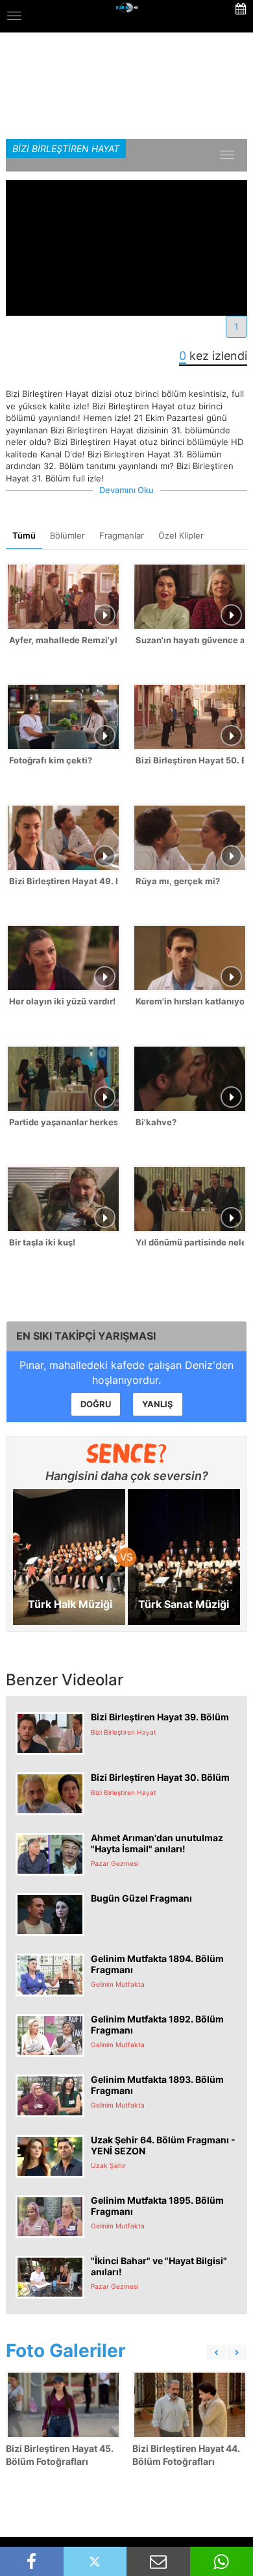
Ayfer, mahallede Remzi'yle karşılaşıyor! (63, 640)
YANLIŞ (158, 1404)
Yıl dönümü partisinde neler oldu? (190, 1242)
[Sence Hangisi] (127, 1453)
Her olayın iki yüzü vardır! (62, 1001)
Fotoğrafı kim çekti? (51, 760)
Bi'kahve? (156, 1122)
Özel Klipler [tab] (181, 535)
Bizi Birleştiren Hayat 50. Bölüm (190, 760)
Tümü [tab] (24, 535)
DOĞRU (96, 1404)
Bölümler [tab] (67, 535)
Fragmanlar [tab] (122, 535)
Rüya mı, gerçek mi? (178, 881)
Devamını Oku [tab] (126, 490)
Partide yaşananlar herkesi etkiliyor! (63, 1122)
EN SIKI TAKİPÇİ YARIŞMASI (86, 1336)
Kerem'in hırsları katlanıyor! (190, 1001)
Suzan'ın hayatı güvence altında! (190, 640)
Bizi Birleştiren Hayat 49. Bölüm (63, 881)
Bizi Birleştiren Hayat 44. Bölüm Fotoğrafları (186, 2455)
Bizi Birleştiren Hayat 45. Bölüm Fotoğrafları (60, 2455)
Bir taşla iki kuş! (42, 1242)
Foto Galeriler (66, 2351)
